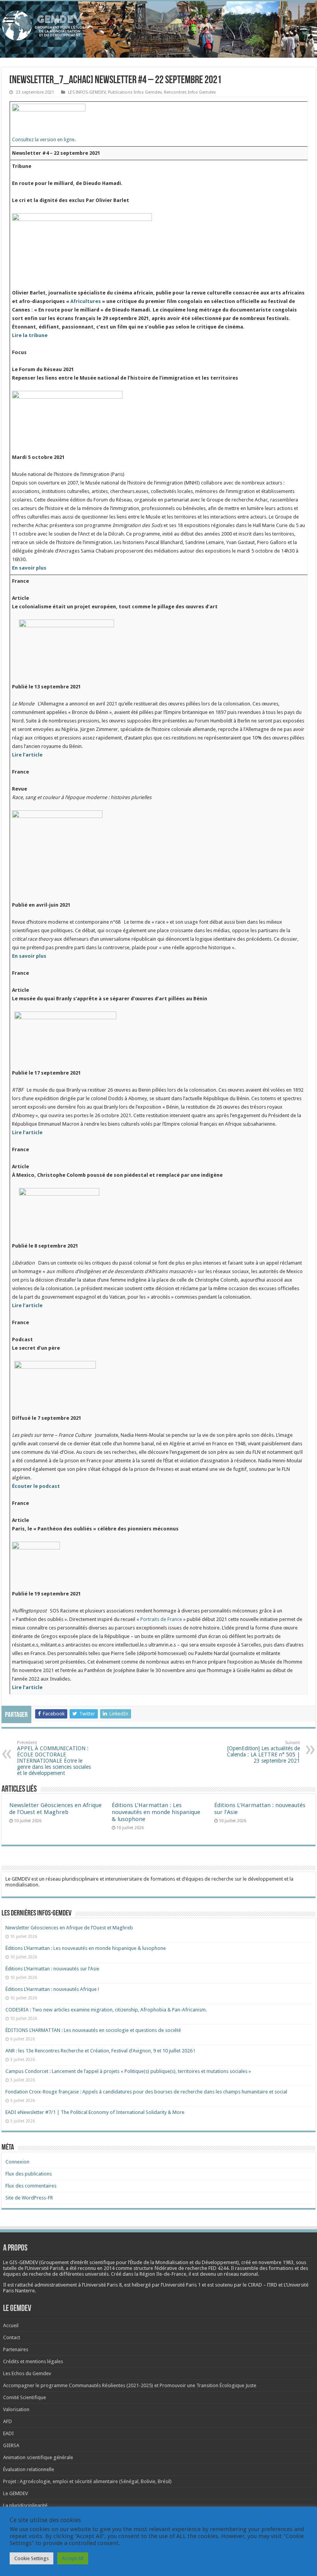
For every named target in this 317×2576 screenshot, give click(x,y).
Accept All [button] (73, 2558)
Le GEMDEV (15, 2493)
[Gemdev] (158, 26)
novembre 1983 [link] (276, 2262)
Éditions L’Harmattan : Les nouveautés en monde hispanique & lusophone (156, 1812)
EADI (9, 2433)
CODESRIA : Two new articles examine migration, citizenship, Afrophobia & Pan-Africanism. (106, 2010)
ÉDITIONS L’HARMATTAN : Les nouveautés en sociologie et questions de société (94, 2030)
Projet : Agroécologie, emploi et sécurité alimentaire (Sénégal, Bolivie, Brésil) (87, 2481)
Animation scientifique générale (38, 2457)
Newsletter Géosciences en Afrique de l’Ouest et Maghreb (55, 1809)
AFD (8, 2421)
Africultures (86, 301)
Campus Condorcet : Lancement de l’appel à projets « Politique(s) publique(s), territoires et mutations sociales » (128, 2071)
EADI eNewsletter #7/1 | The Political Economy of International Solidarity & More (95, 2112)
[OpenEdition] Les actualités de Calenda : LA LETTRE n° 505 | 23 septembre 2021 (263, 1752)
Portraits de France (161, 1619)
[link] (276, 2262)
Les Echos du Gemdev (27, 2373)
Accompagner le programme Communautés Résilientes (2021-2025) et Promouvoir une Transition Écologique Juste (130, 2385)
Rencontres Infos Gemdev (190, 92)
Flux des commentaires (31, 2186)
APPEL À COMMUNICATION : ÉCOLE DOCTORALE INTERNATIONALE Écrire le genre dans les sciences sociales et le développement (54, 1758)
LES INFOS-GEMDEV (87, 92)
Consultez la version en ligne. (44, 139)
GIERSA (11, 2445)
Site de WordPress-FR (29, 2198)
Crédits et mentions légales (33, 2361)
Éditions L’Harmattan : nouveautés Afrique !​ (52, 1989)
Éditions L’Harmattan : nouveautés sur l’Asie (52, 1969)
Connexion (17, 2162)
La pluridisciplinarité (25, 2505)
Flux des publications (29, 2174)
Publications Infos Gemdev (135, 92)
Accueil (11, 2325)
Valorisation (16, 2409)
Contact (12, 2337)
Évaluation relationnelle (29, 2469)
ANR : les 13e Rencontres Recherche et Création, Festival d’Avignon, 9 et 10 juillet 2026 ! (101, 2051)
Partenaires (16, 2349)
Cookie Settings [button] (32, 2558)
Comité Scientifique (25, 2397)
